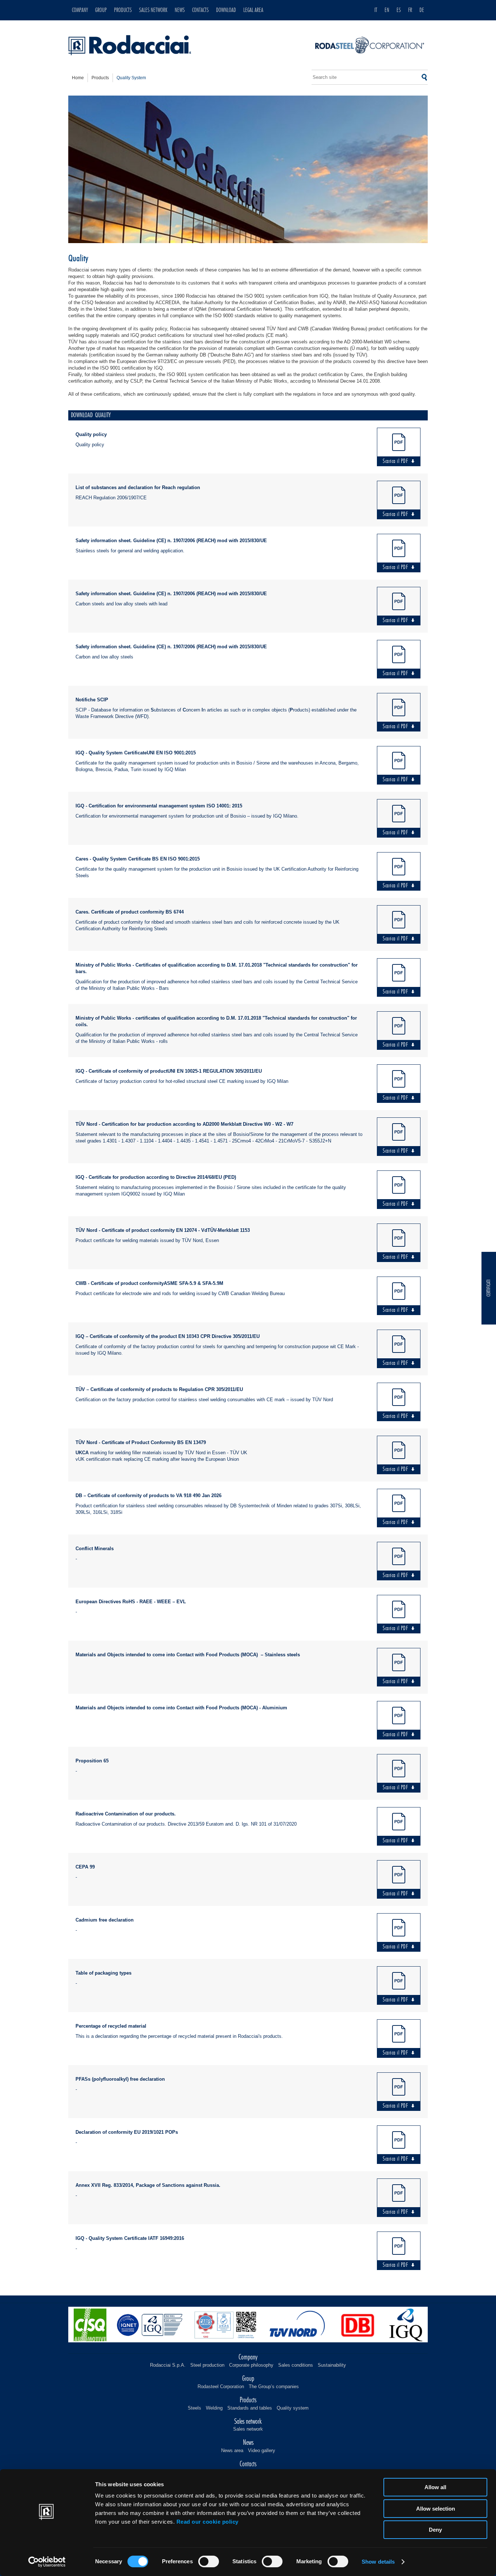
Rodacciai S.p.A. (168, 2365)
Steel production (207, 2365)
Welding (214, 2408)
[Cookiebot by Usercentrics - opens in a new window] (47, 2562)
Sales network (248, 2429)
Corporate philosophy (251, 2365)
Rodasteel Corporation (221, 2386)
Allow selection (436, 2509)
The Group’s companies (274, 2386)
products (100, 78)
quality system (131, 78)
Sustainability (332, 2365)
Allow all (435, 2487)
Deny (435, 2530)
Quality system (293, 2408)
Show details (378, 2562)
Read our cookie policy (208, 2522)
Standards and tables (250, 2408)
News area (232, 2450)
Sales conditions (296, 2365)
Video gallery (262, 2450)
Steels (194, 2408)
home (78, 78)
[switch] (209, 2561)
